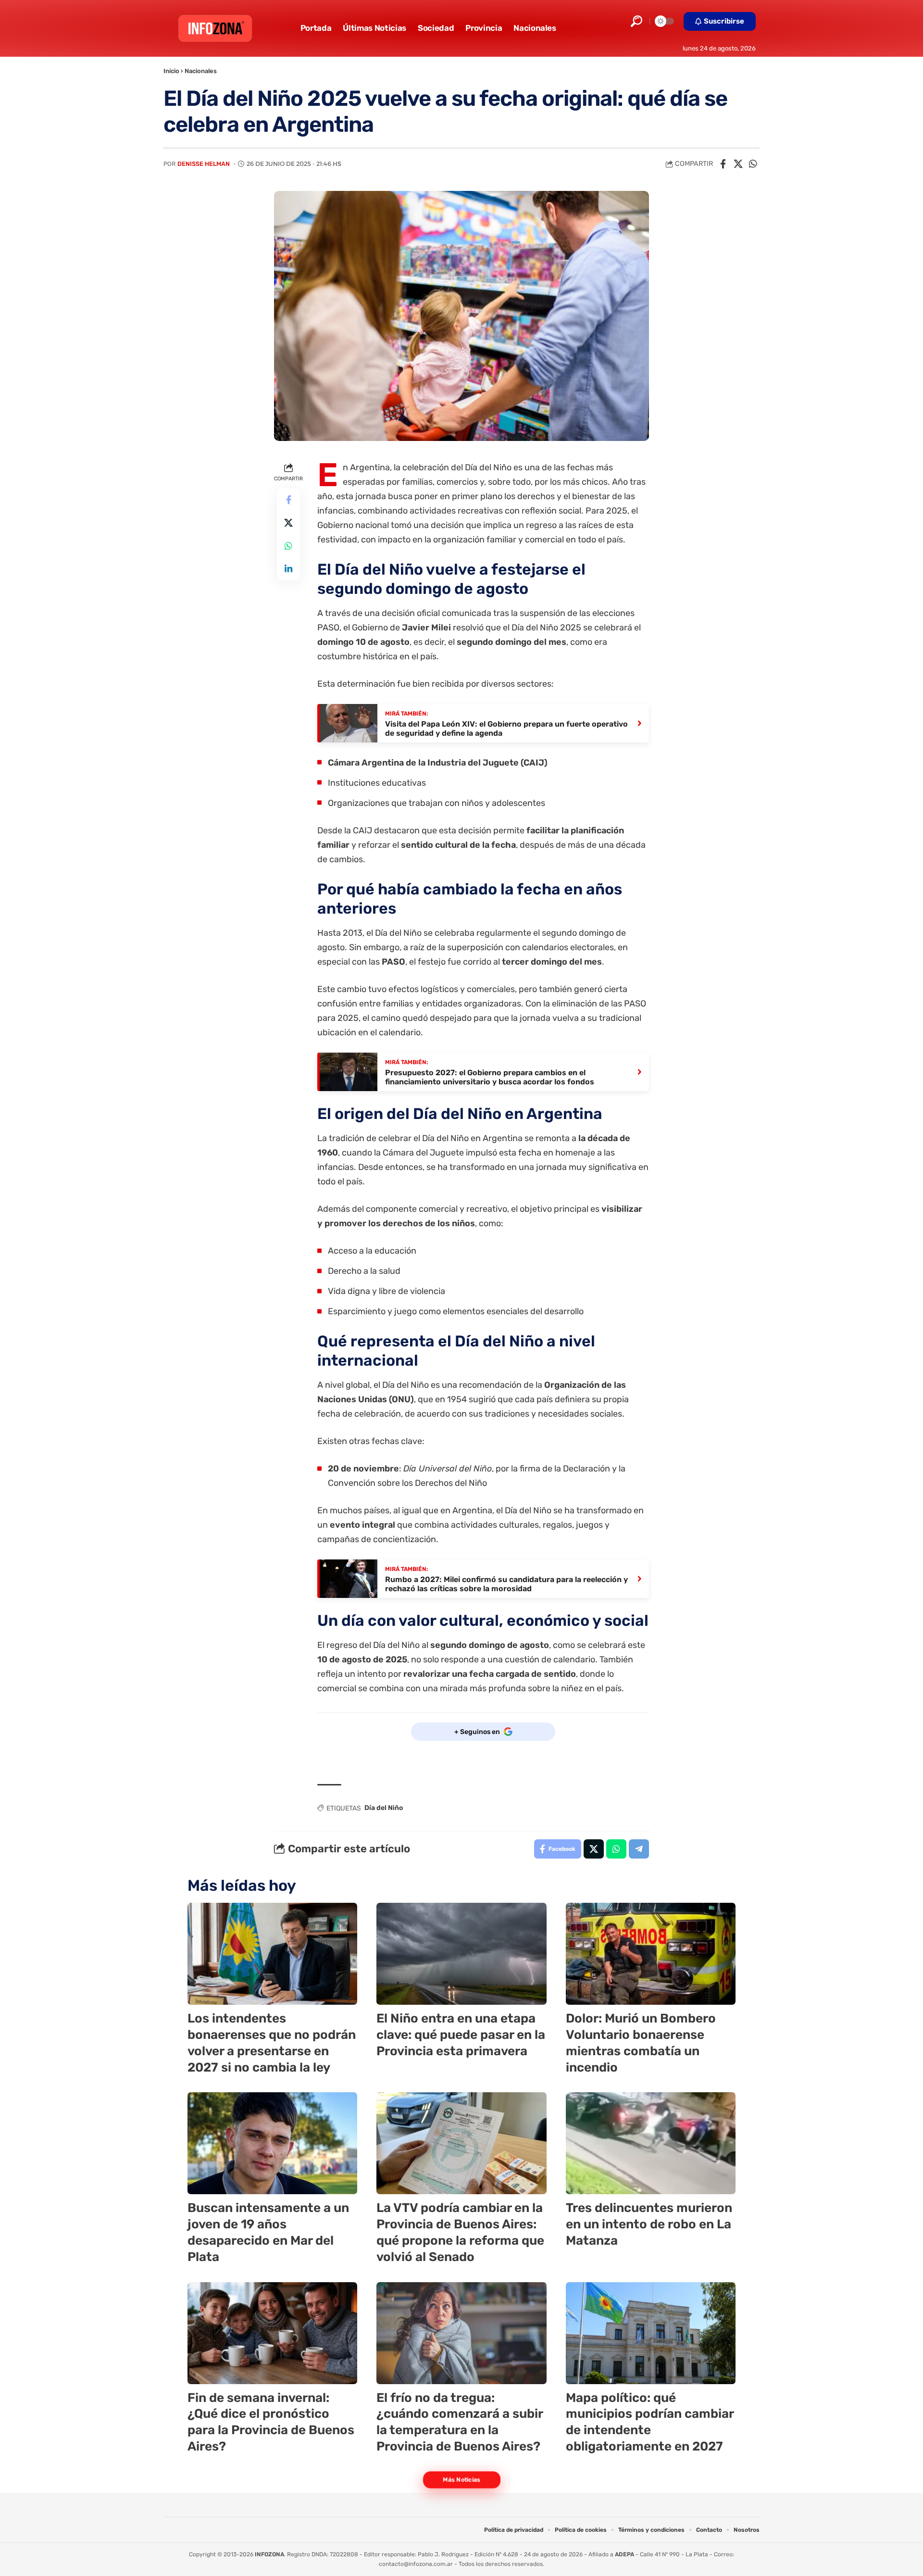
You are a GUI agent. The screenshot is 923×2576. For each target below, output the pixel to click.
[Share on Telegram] (639, 1849)
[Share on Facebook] (723, 164)
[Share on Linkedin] (288, 569)
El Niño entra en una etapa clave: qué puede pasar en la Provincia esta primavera (461, 2035)
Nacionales (201, 71)
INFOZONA (269, 2554)
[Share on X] (738, 164)
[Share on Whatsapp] (753, 164)
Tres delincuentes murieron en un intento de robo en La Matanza (649, 2224)
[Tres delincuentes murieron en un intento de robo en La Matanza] (651, 2143)
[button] (636, 21)
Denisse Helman (204, 164)
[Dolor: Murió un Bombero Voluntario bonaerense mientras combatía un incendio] (651, 1954)
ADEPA (624, 2554)
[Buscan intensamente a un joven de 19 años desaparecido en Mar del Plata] (272, 2143)
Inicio (171, 71)
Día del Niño (384, 1808)
